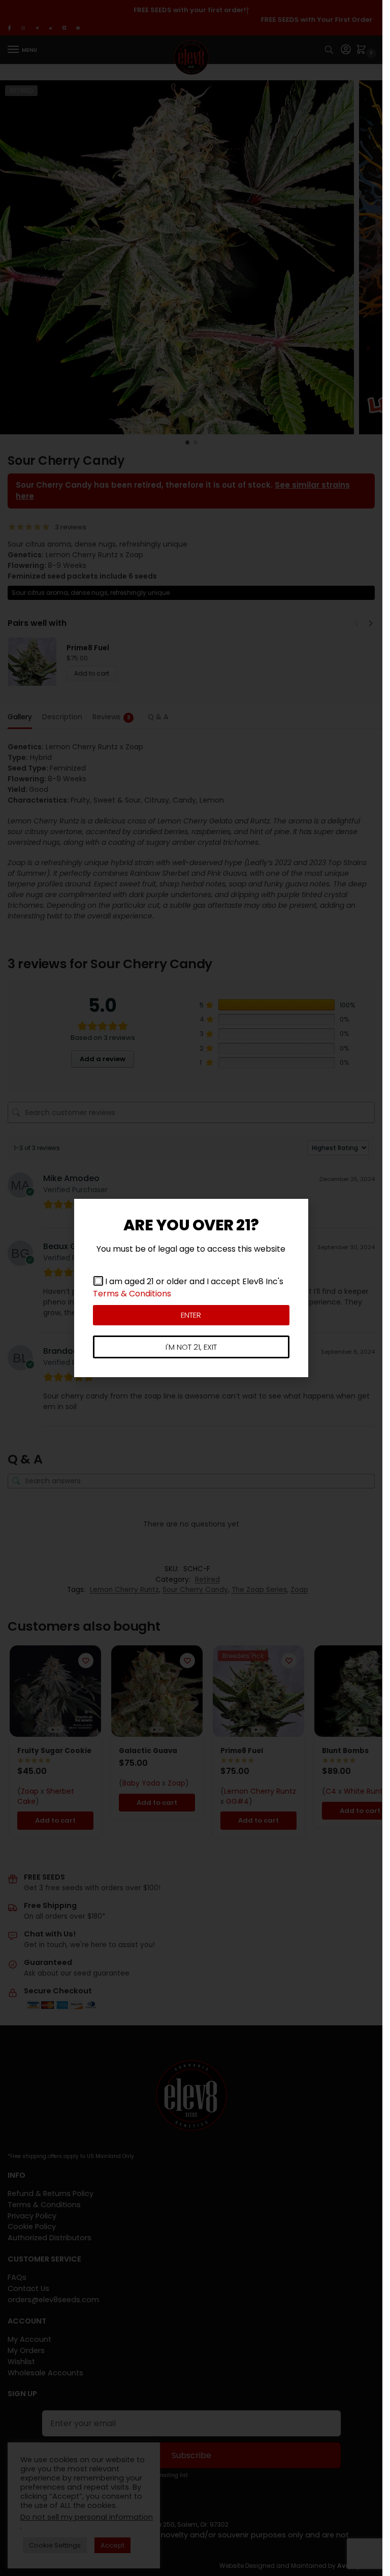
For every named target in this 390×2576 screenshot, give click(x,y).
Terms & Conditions (132, 1294)
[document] (191, 1288)
